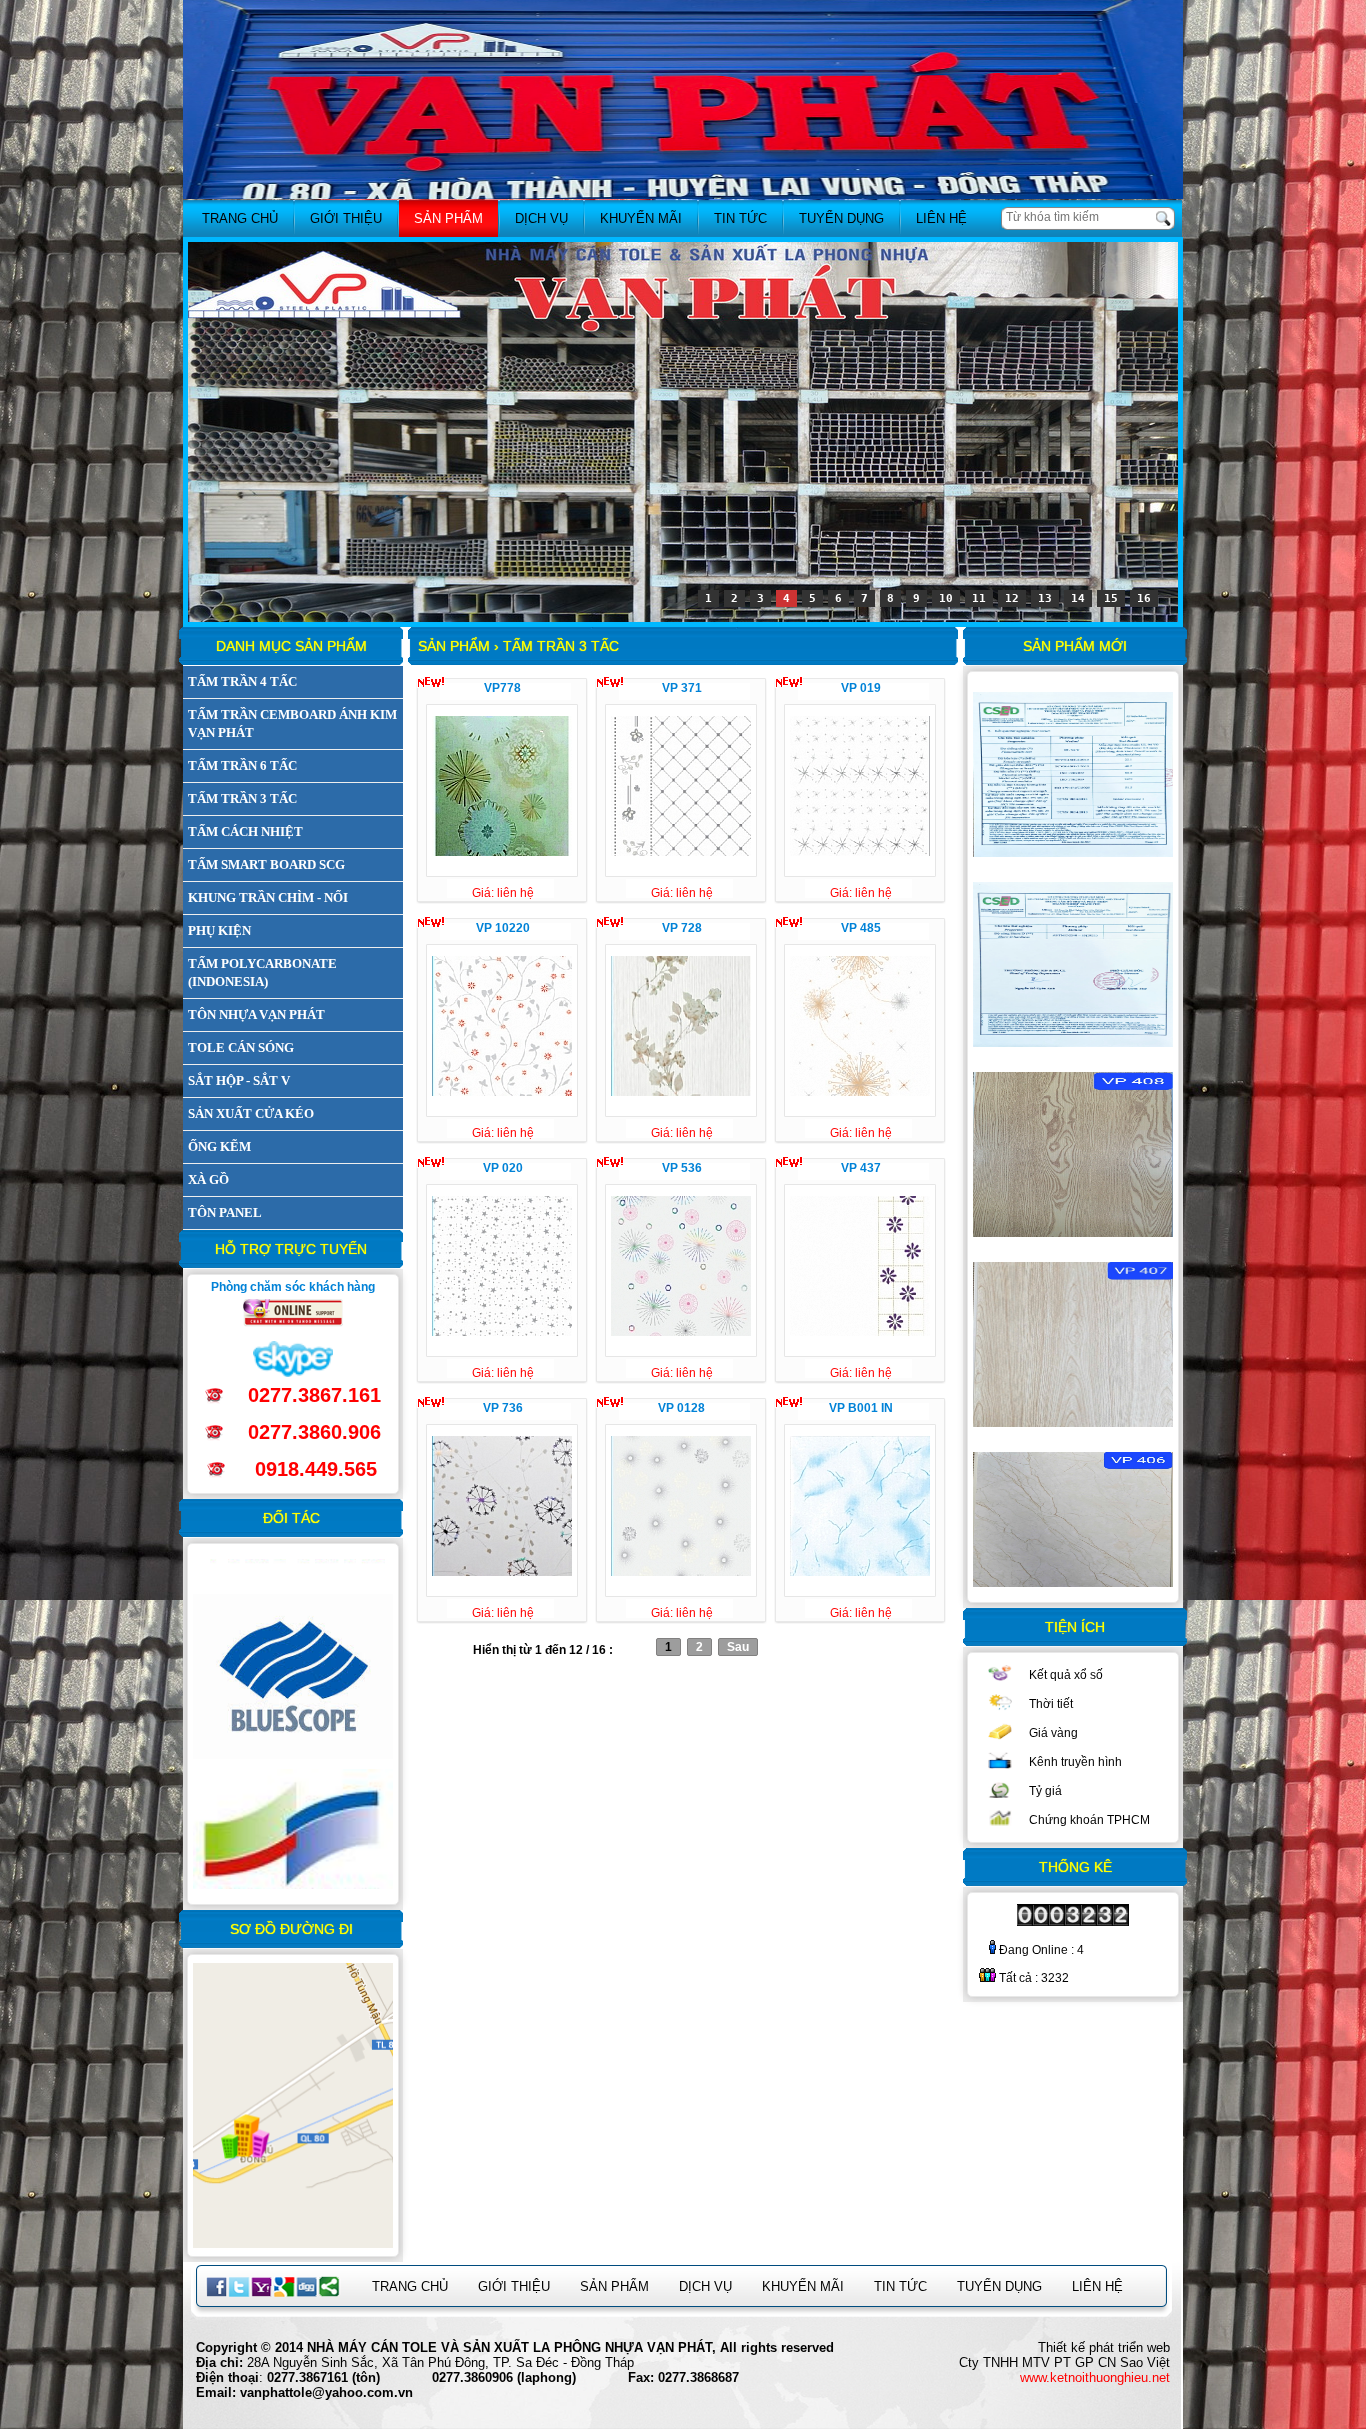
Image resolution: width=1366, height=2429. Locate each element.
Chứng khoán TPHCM (1089, 1820)
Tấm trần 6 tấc (242, 765)
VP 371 (682, 688)
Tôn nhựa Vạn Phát (256, 1014)
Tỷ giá (1045, 1791)
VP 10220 (503, 928)
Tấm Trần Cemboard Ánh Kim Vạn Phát (292, 723)
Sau (738, 1647)
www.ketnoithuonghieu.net (1095, 2377)
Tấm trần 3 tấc (242, 798)
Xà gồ (208, 1179)
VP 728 (682, 928)
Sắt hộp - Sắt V (239, 1080)
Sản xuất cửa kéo (251, 1113)
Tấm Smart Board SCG (266, 864)
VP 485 (861, 928)
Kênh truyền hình (1075, 1762)
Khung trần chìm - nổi (268, 897)
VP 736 (503, 1408)
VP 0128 (681, 1408)
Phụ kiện (219, 930)
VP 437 (861, 1168)
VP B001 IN (861, 1408)
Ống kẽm (219, 1146)
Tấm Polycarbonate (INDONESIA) (262, 972)
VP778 (502, 688)
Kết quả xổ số (1066, 1675)
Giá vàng (1053, 1733)
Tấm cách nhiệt (245, 831)
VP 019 (861, 688)
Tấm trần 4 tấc (242, 681)
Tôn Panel (225, 1212)
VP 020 (503, 1168)
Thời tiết (1051, 1704)
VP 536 (682, 1168)
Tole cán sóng (241, 1047)
